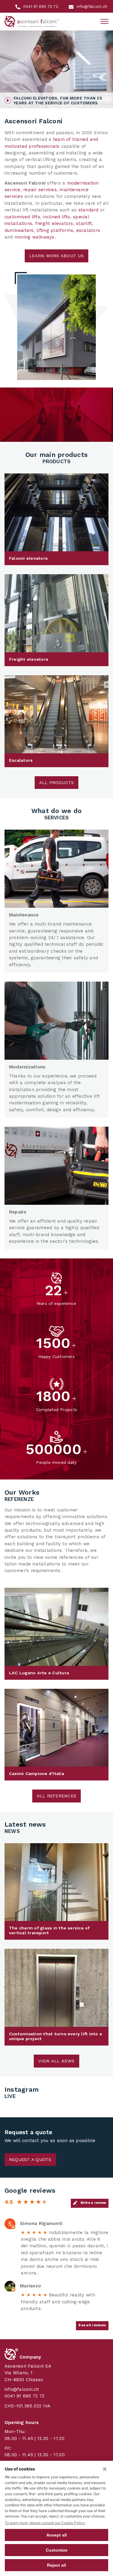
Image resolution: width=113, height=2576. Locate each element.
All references (56, 1796)
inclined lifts (56, 217)
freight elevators (54, 223)
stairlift (84, 223)
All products (57, 783)
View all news (56, 2061)
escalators (88, 230)
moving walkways (35, 237)
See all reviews (92, 2325)
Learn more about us (56, 256)
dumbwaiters (19, 230)
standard (88, 210)
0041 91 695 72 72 (24, 2396)
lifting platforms (55, 230)
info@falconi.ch (22, 2389)
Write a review (93, 2203)
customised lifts (22, 217)
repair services (40, 190)
